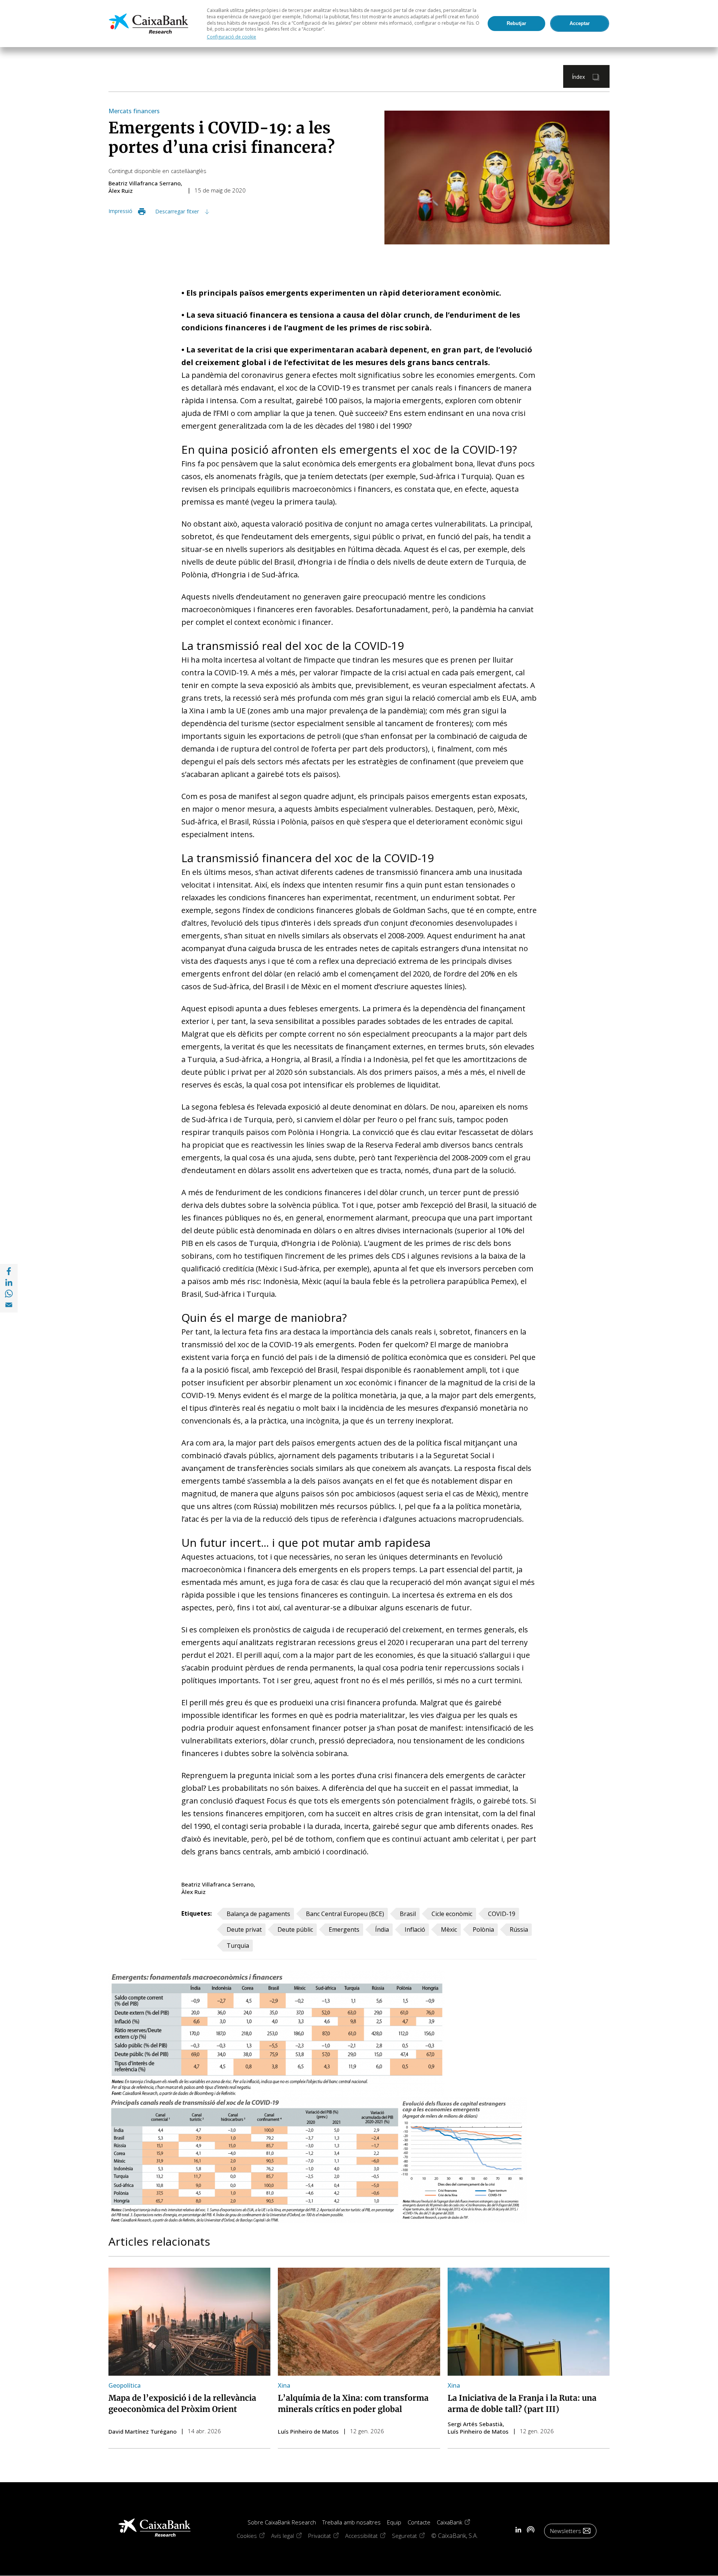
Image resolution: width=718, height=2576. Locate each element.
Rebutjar (516, 23)
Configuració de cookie (231, 37)
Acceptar (580, 23)
